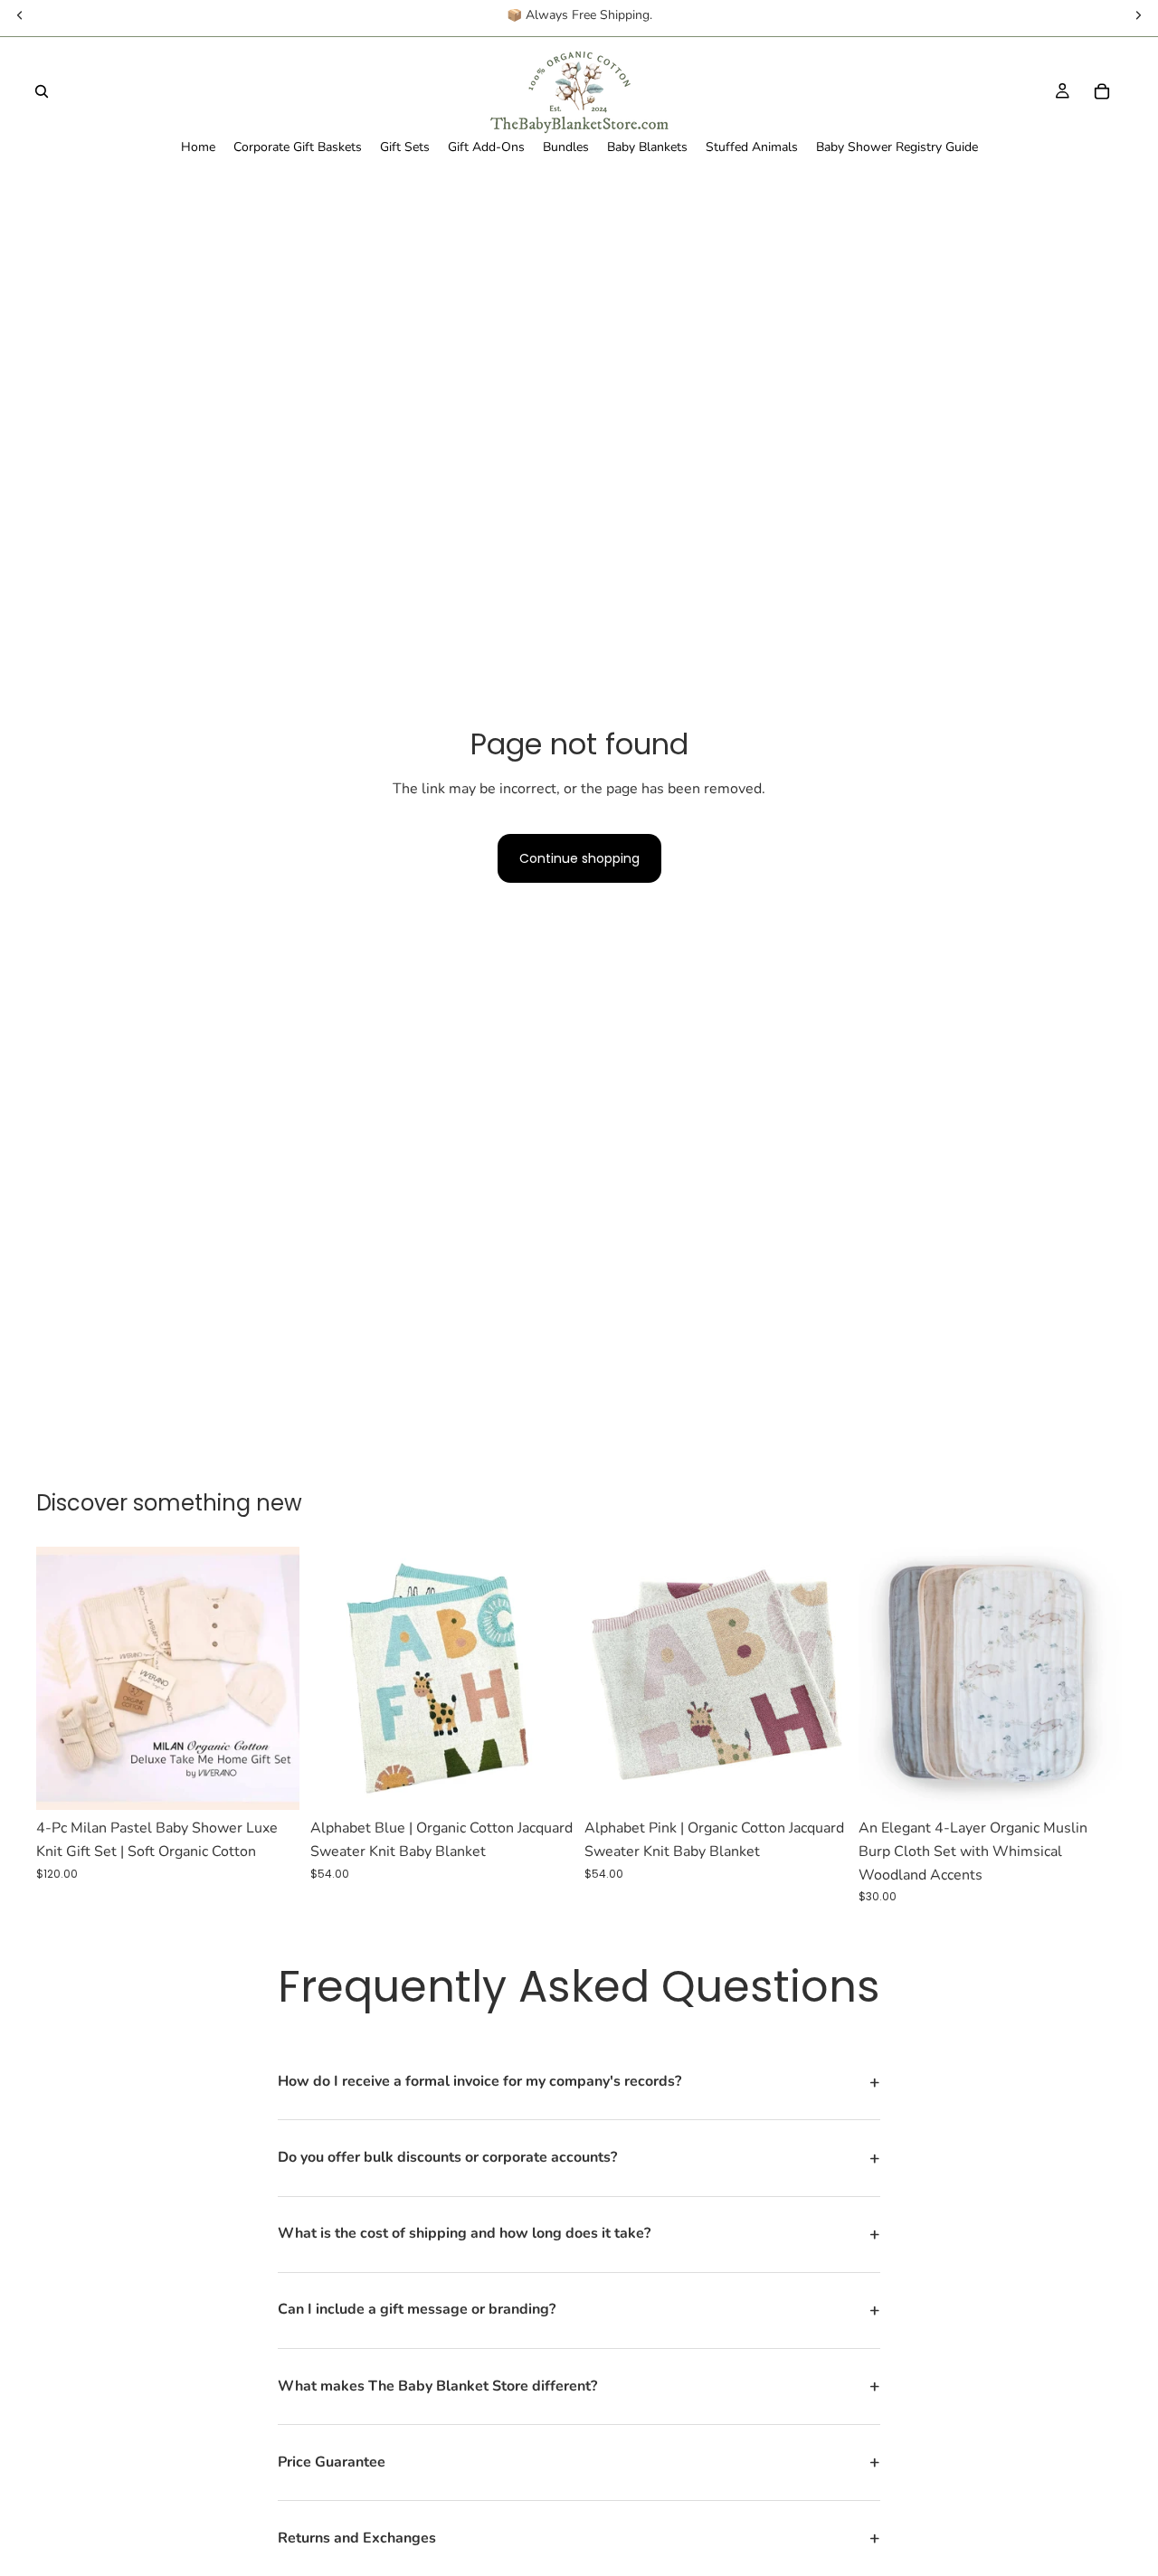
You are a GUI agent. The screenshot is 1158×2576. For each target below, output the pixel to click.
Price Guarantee (579, 2462)
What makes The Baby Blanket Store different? (579, 2386)
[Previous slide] (63, 1679)
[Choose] (271, 1783)
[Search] (42, 91)
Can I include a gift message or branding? (579, 2310)
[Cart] (1102, 91)
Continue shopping (579, 858)
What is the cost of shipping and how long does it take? (579, 2234)
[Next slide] (272, 1679)
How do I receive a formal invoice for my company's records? (579, 2082)
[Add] (546, 1783)
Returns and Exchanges (579, 2538)
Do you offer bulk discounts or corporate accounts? (579, 2158)
